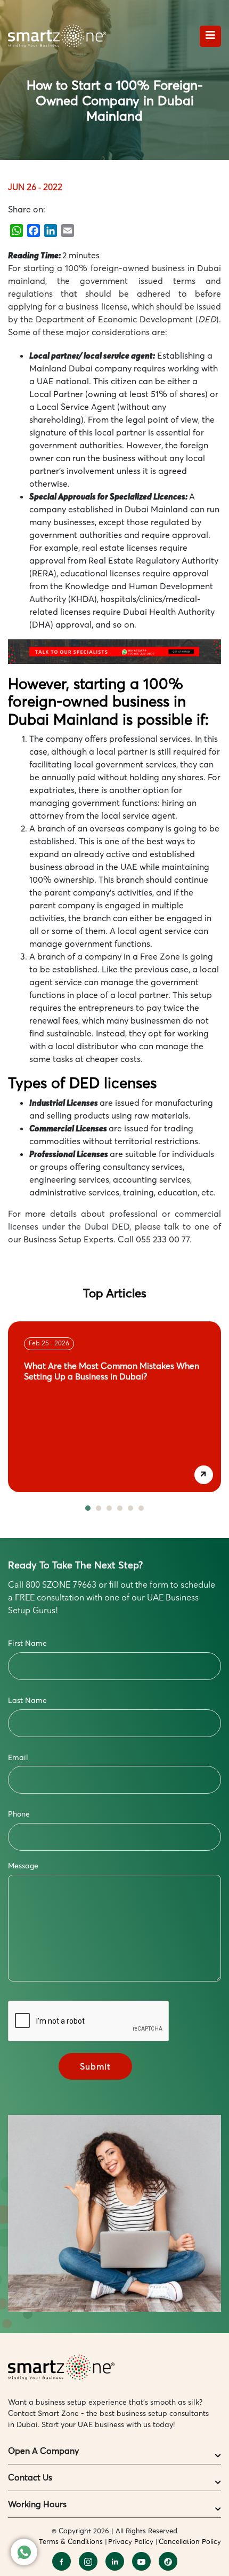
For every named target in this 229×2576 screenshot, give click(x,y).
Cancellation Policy (190, 2541)
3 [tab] (109, 1508)
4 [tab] (120, 1508)
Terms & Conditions (71, 2541)
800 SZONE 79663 (61, 1586)
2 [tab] (99, 1508)
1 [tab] (88, 1508)
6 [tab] (141, 1508)
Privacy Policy (131, 2541)
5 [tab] (130, 1508)
